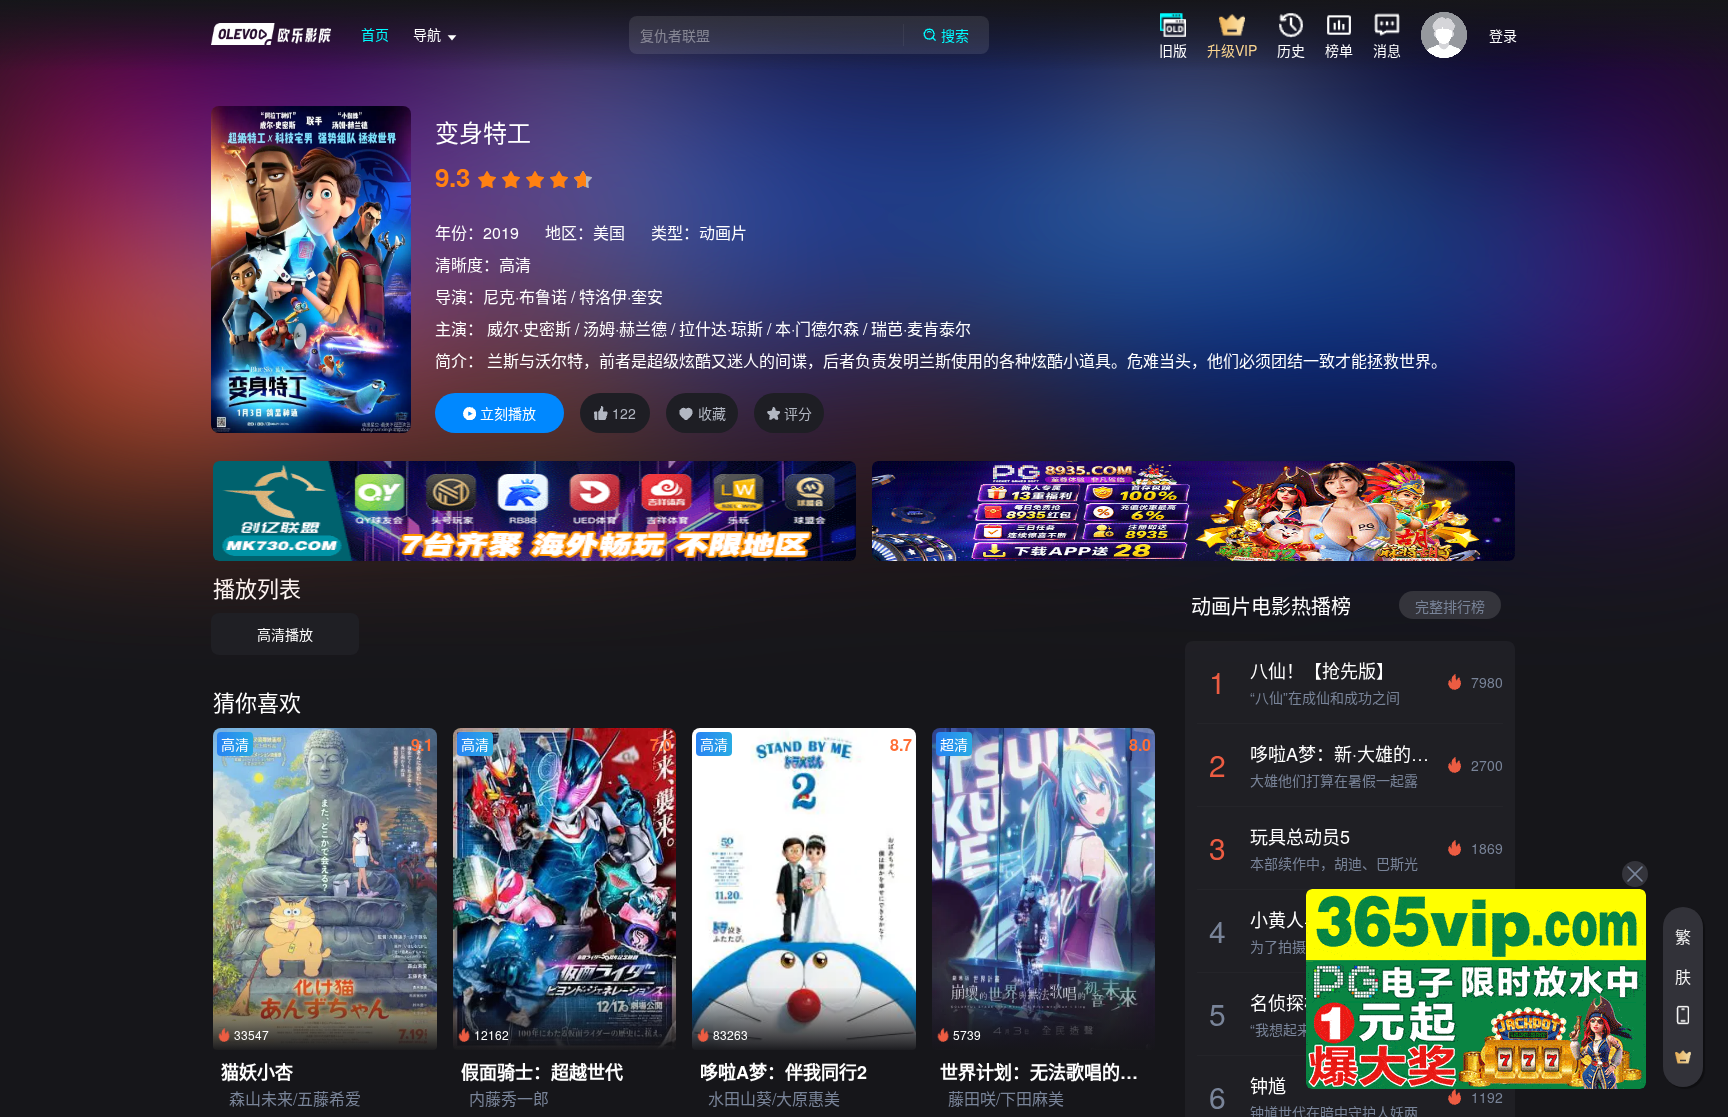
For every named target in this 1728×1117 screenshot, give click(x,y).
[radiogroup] (535, 180)
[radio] (489, 180)
